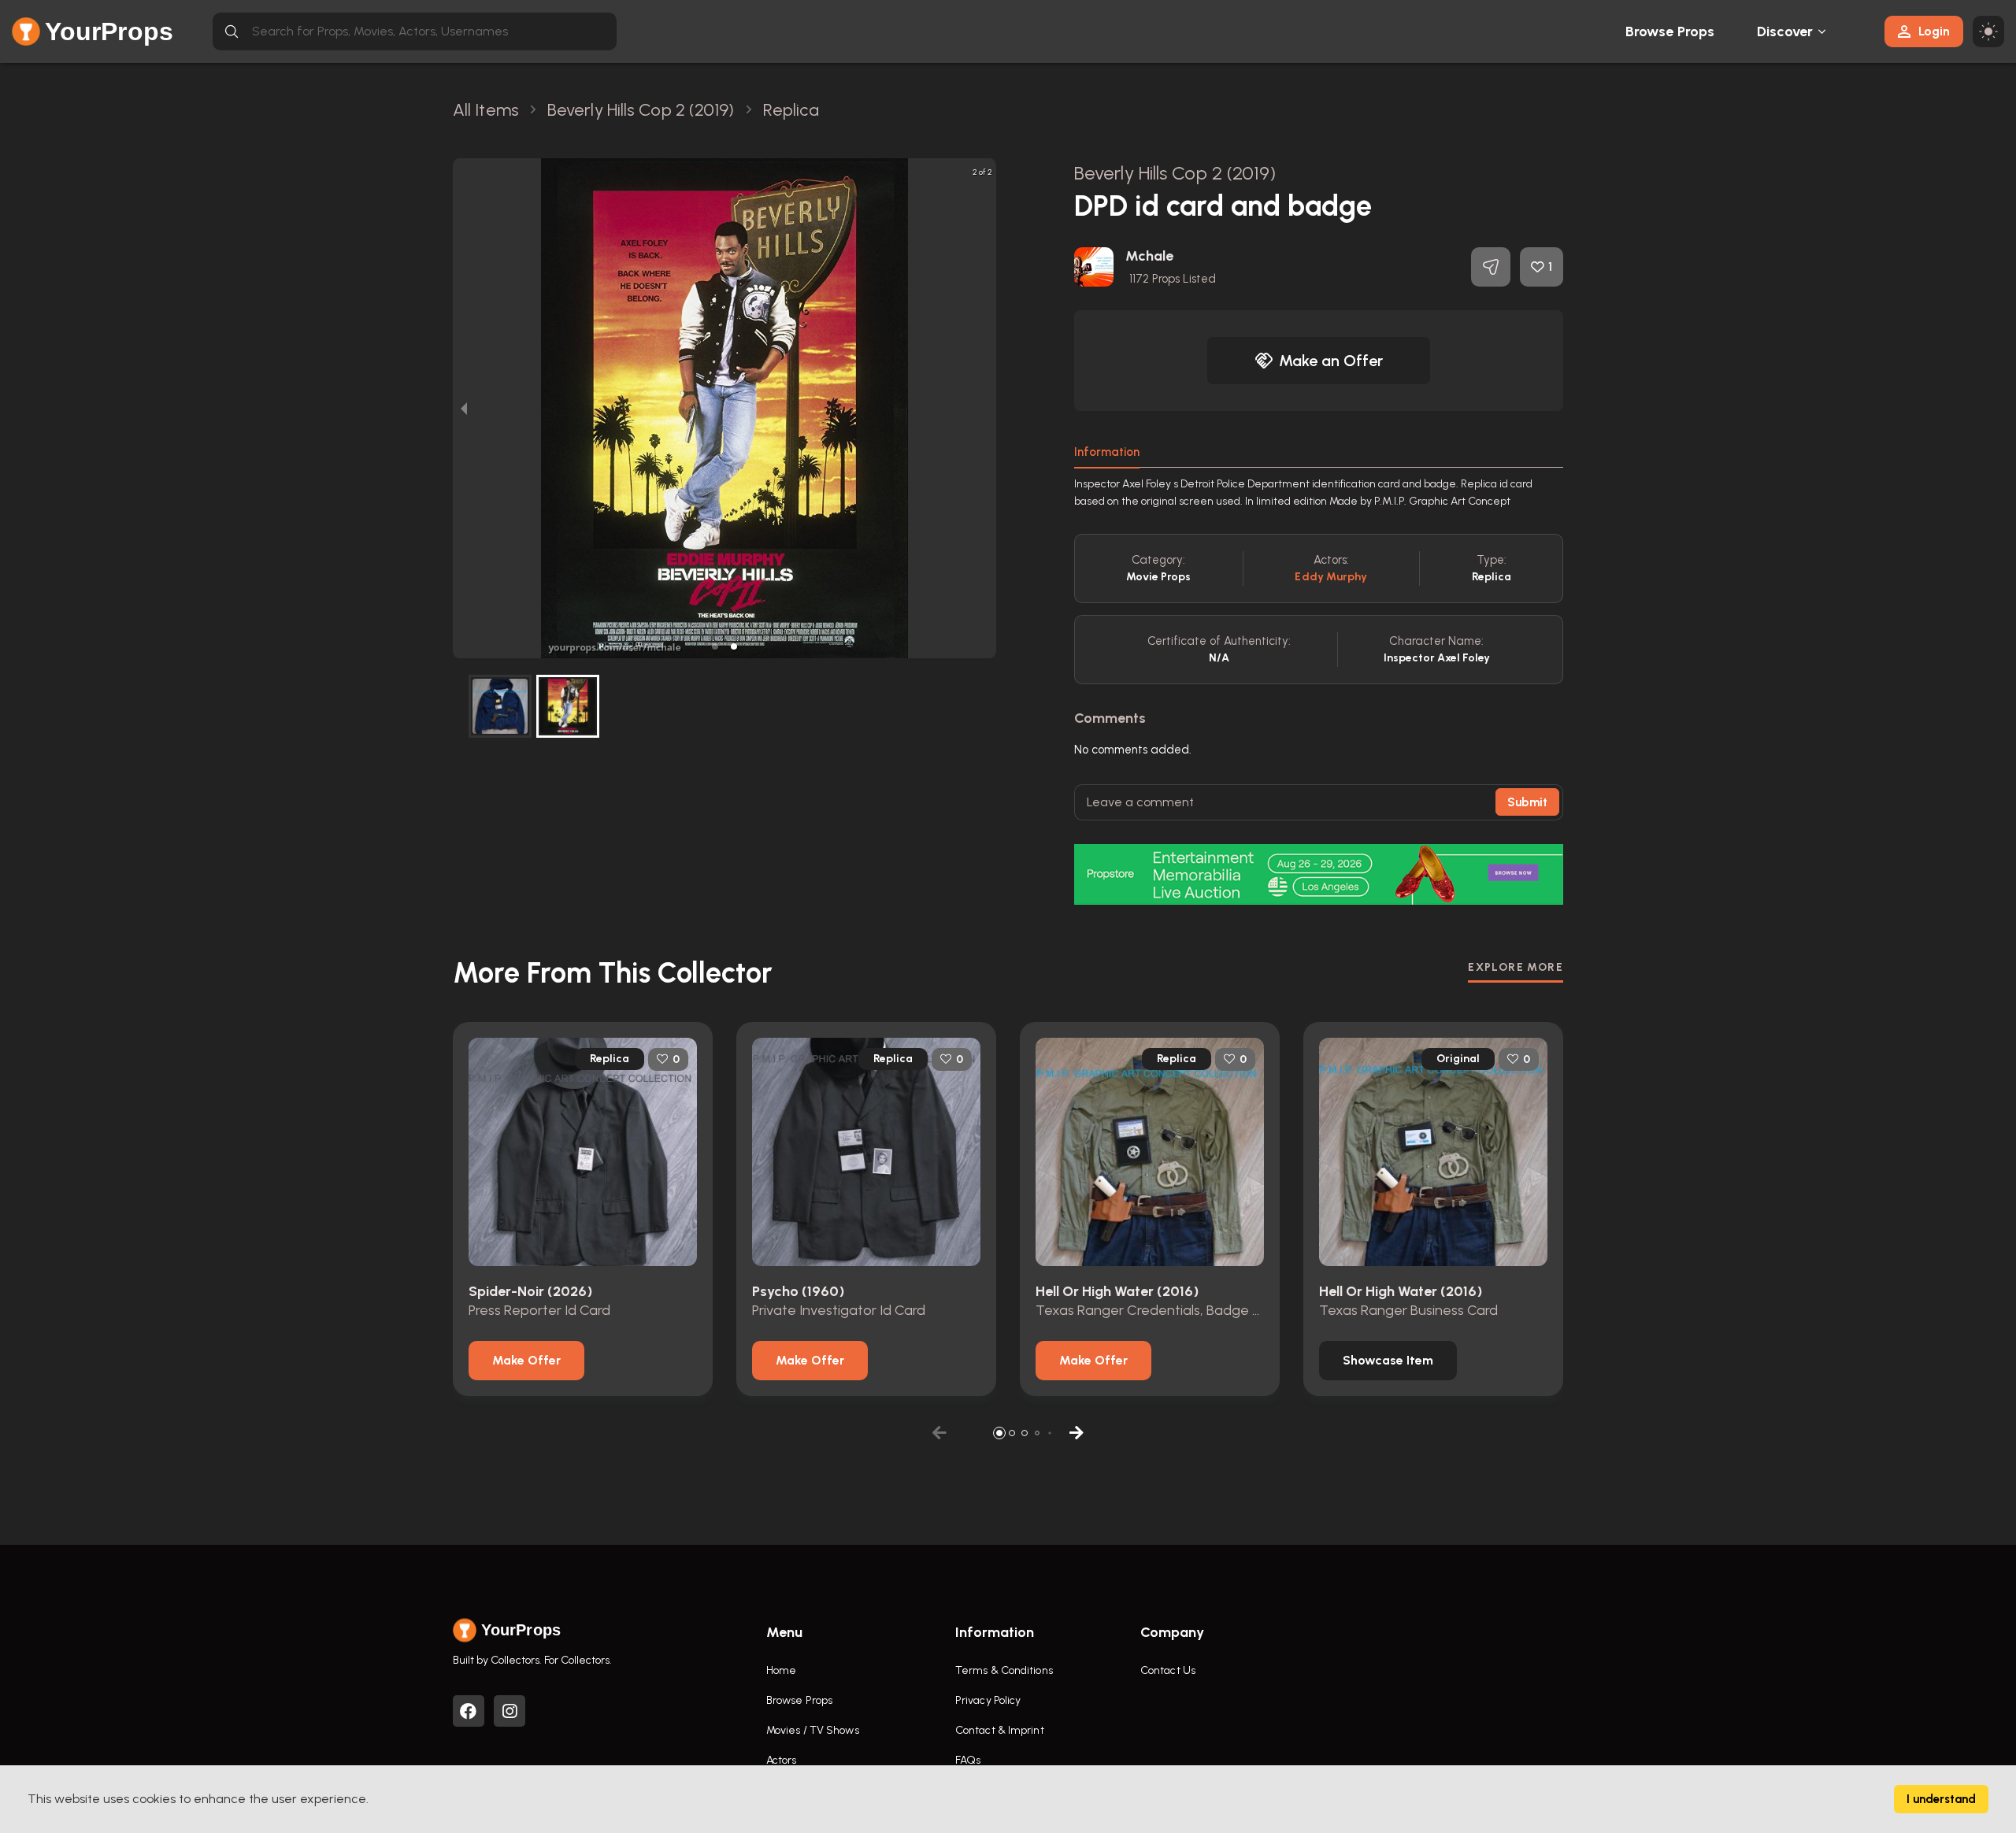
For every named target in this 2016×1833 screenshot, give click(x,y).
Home (781, 1670)
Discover (1785, 31)
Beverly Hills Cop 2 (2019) (1175, 173)
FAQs (968, 1760)
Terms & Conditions (1004, 1670)
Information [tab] (1107, 452)
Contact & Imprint (1000, 1730)
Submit (1527, 802)
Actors (782, 1760)
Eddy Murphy (1331, 577)
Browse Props (1670, 31)
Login (1934, 31)
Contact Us (1168, 1670)
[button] (715, 646)
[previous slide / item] (464, 408)
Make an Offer (1331, 361)
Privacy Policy (988, 1700)
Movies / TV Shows (813, 1730)
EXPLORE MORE (1516, 967)
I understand (1941, 1799)
